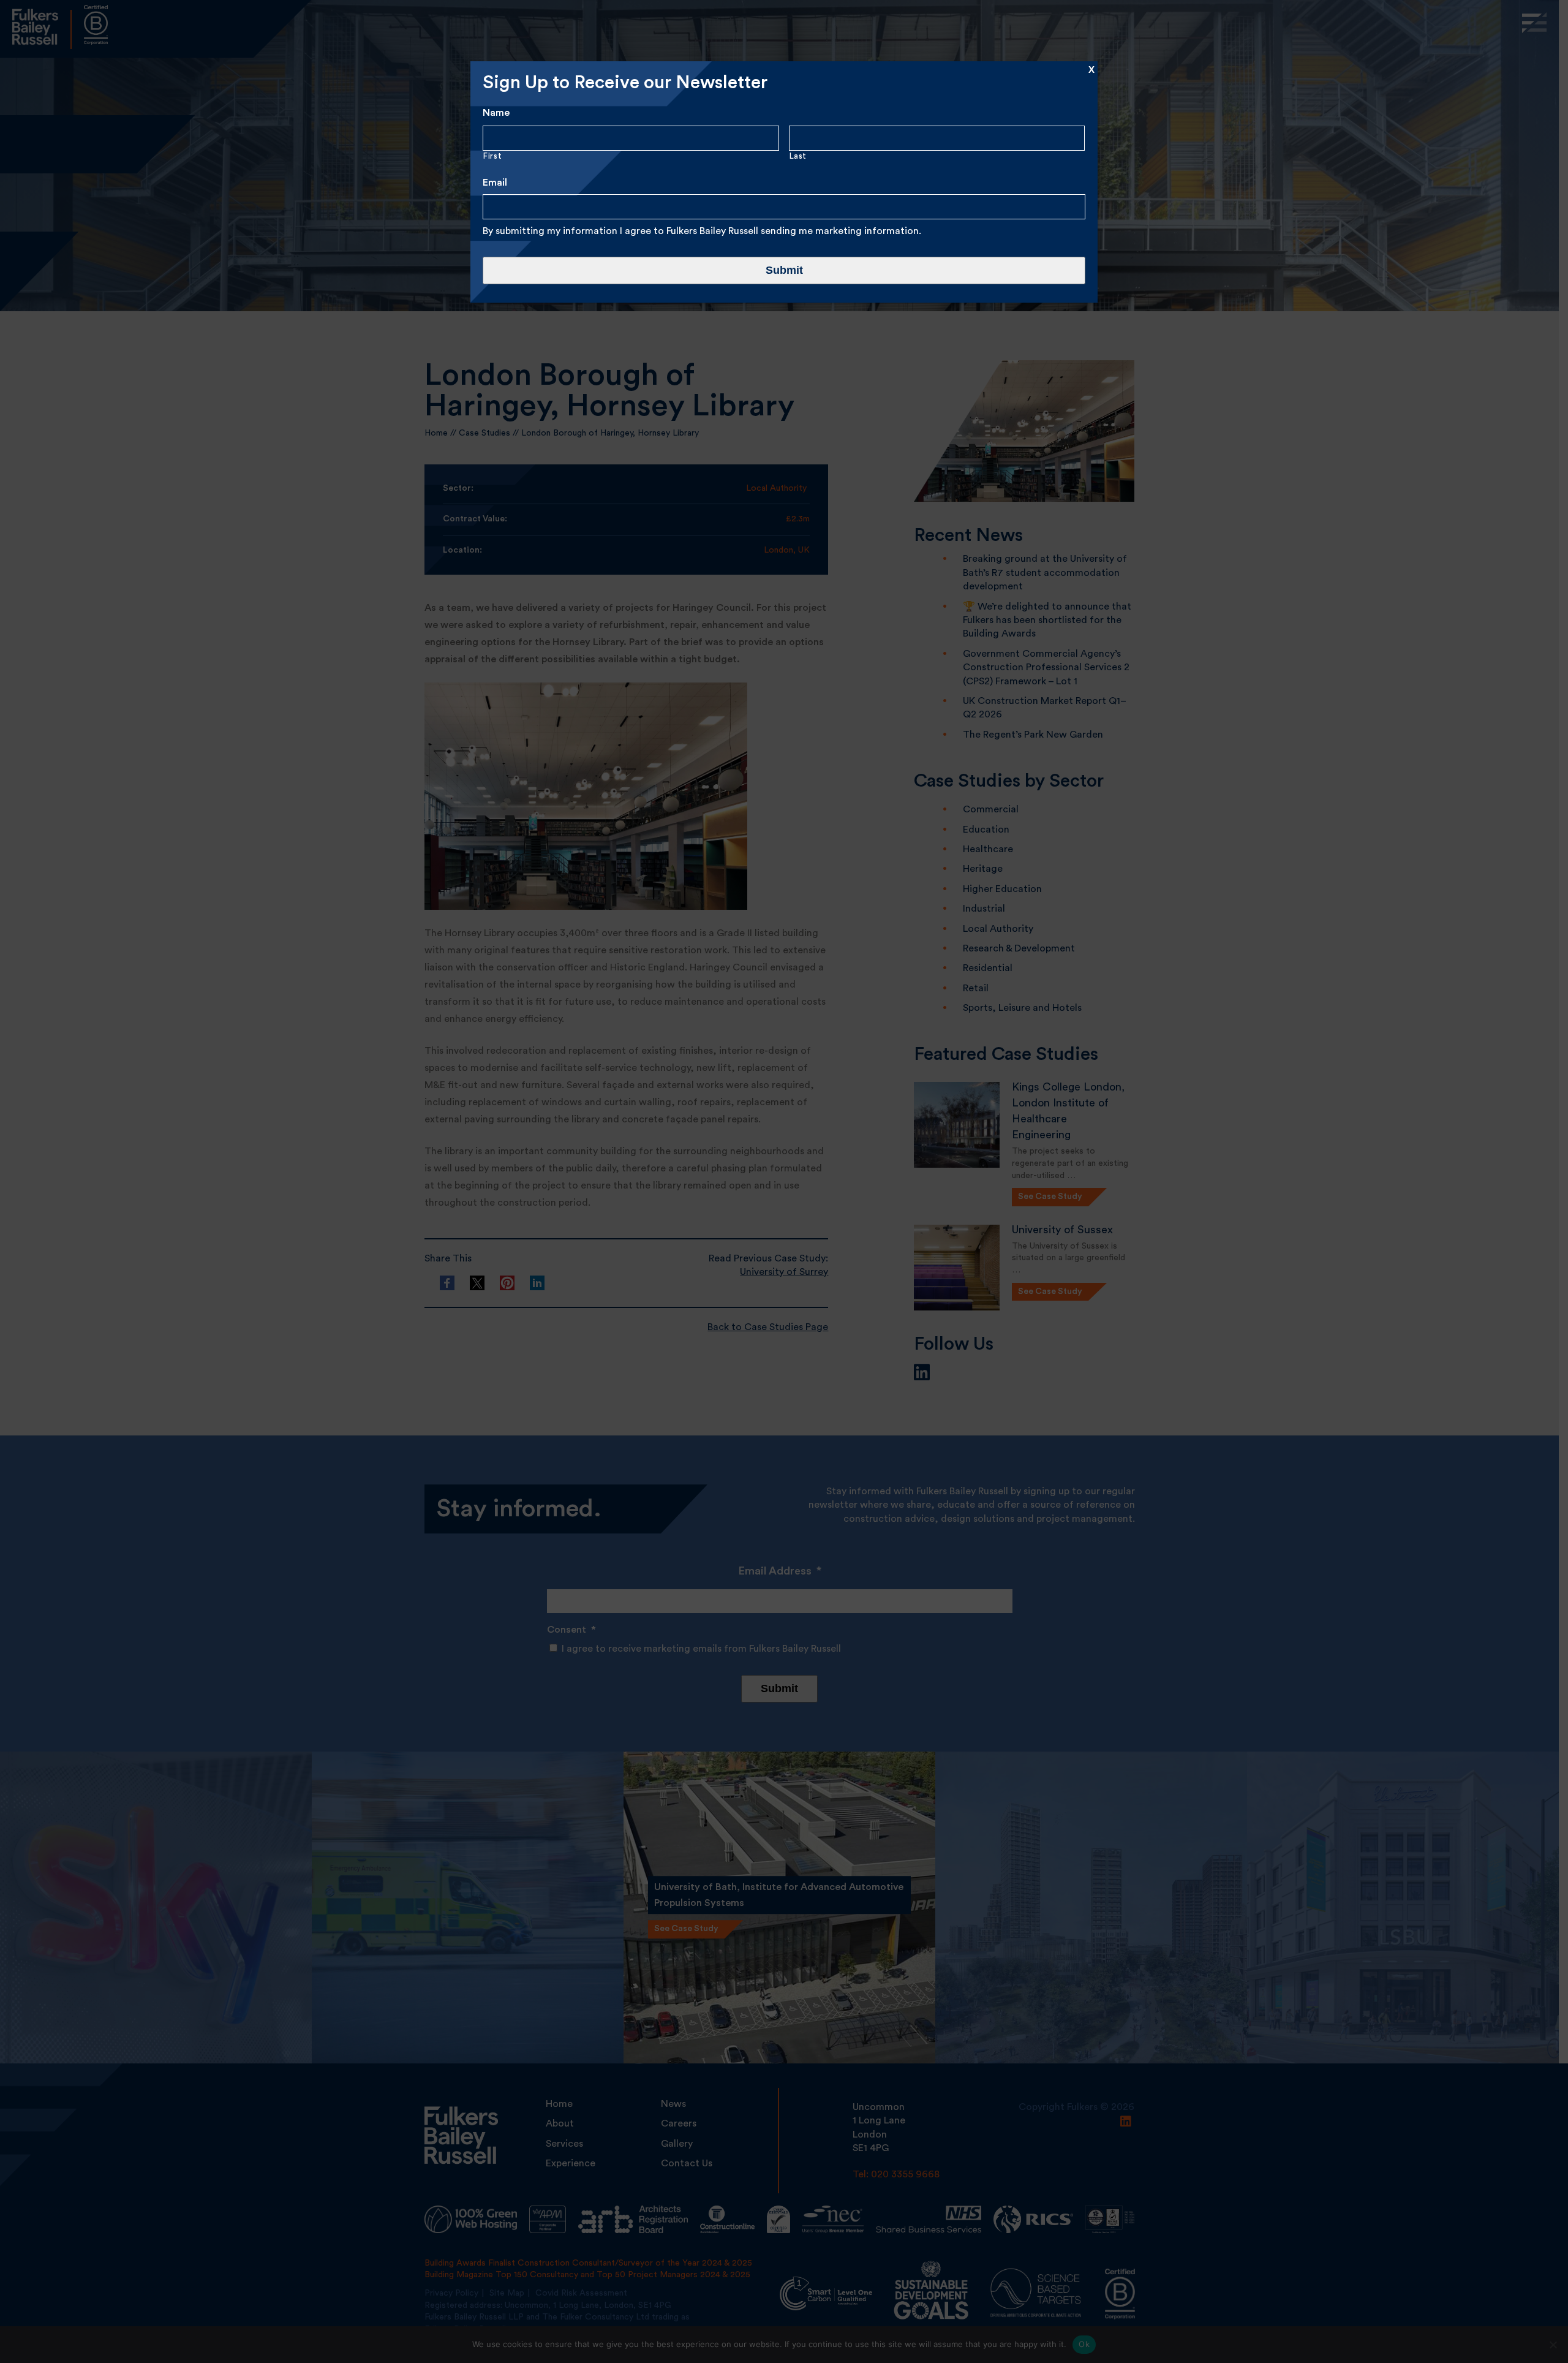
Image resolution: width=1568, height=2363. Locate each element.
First (492, 156)
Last (798, 156)
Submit (784, 270)
